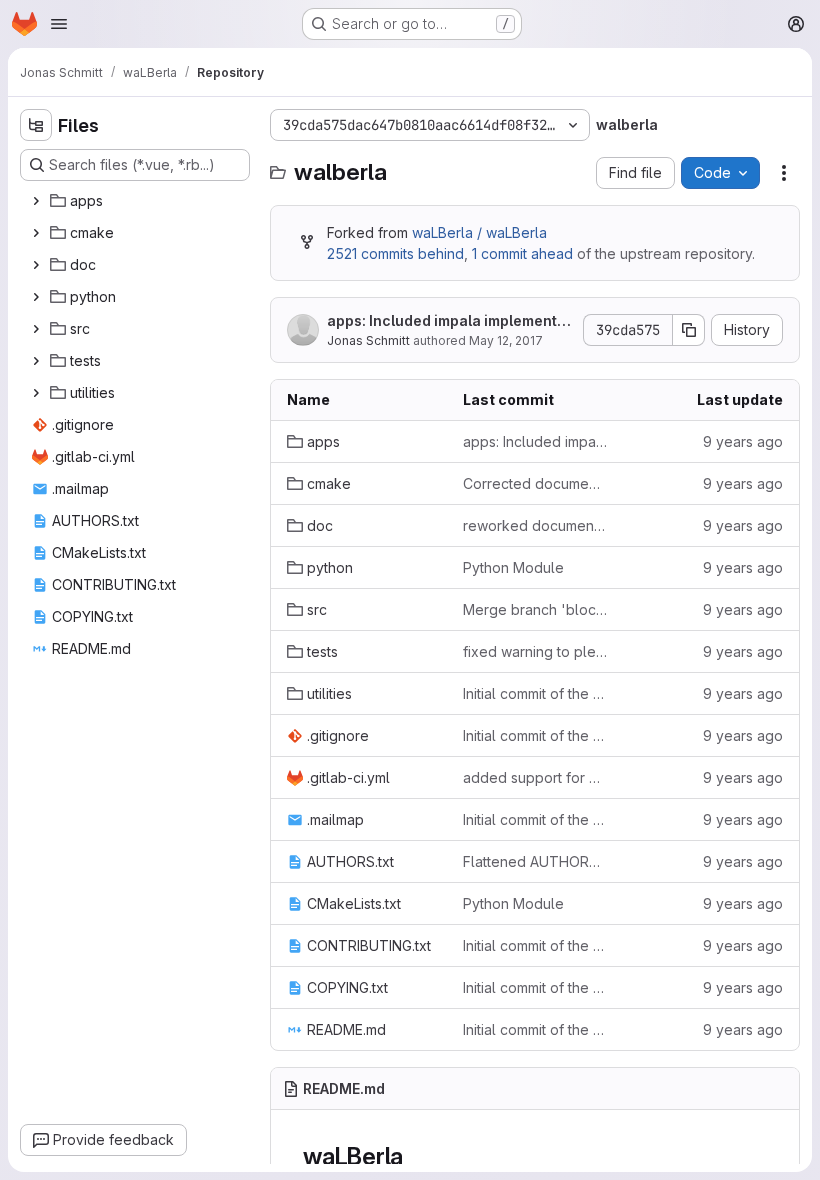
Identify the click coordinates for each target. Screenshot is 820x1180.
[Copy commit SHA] (689, 330)
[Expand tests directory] (36, 361)
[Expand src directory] (36, 329)
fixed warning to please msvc (535, 651)
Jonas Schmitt (368, 340)
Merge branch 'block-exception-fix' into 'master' (535, 609)
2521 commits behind (395, 253)
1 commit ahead (522, 253)
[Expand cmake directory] (36, 233)
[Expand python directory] (36, 297)
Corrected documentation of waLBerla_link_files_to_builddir (535, 483)
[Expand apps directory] (36, 201)
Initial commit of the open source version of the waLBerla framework (535, 693)
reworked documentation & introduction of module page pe (535, 525)
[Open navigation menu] (59, 24)
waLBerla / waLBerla (479, 232)
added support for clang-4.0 (535, 777)
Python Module (513, 567)
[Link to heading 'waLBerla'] (416, 1156)
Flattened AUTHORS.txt (535, 861)
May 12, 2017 (506, 340)
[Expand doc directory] (36, 265)
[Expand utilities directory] (36, 393)
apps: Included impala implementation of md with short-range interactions (449, 321)
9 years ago (743, 441)
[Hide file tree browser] (36, 125)
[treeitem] (137, 201)
